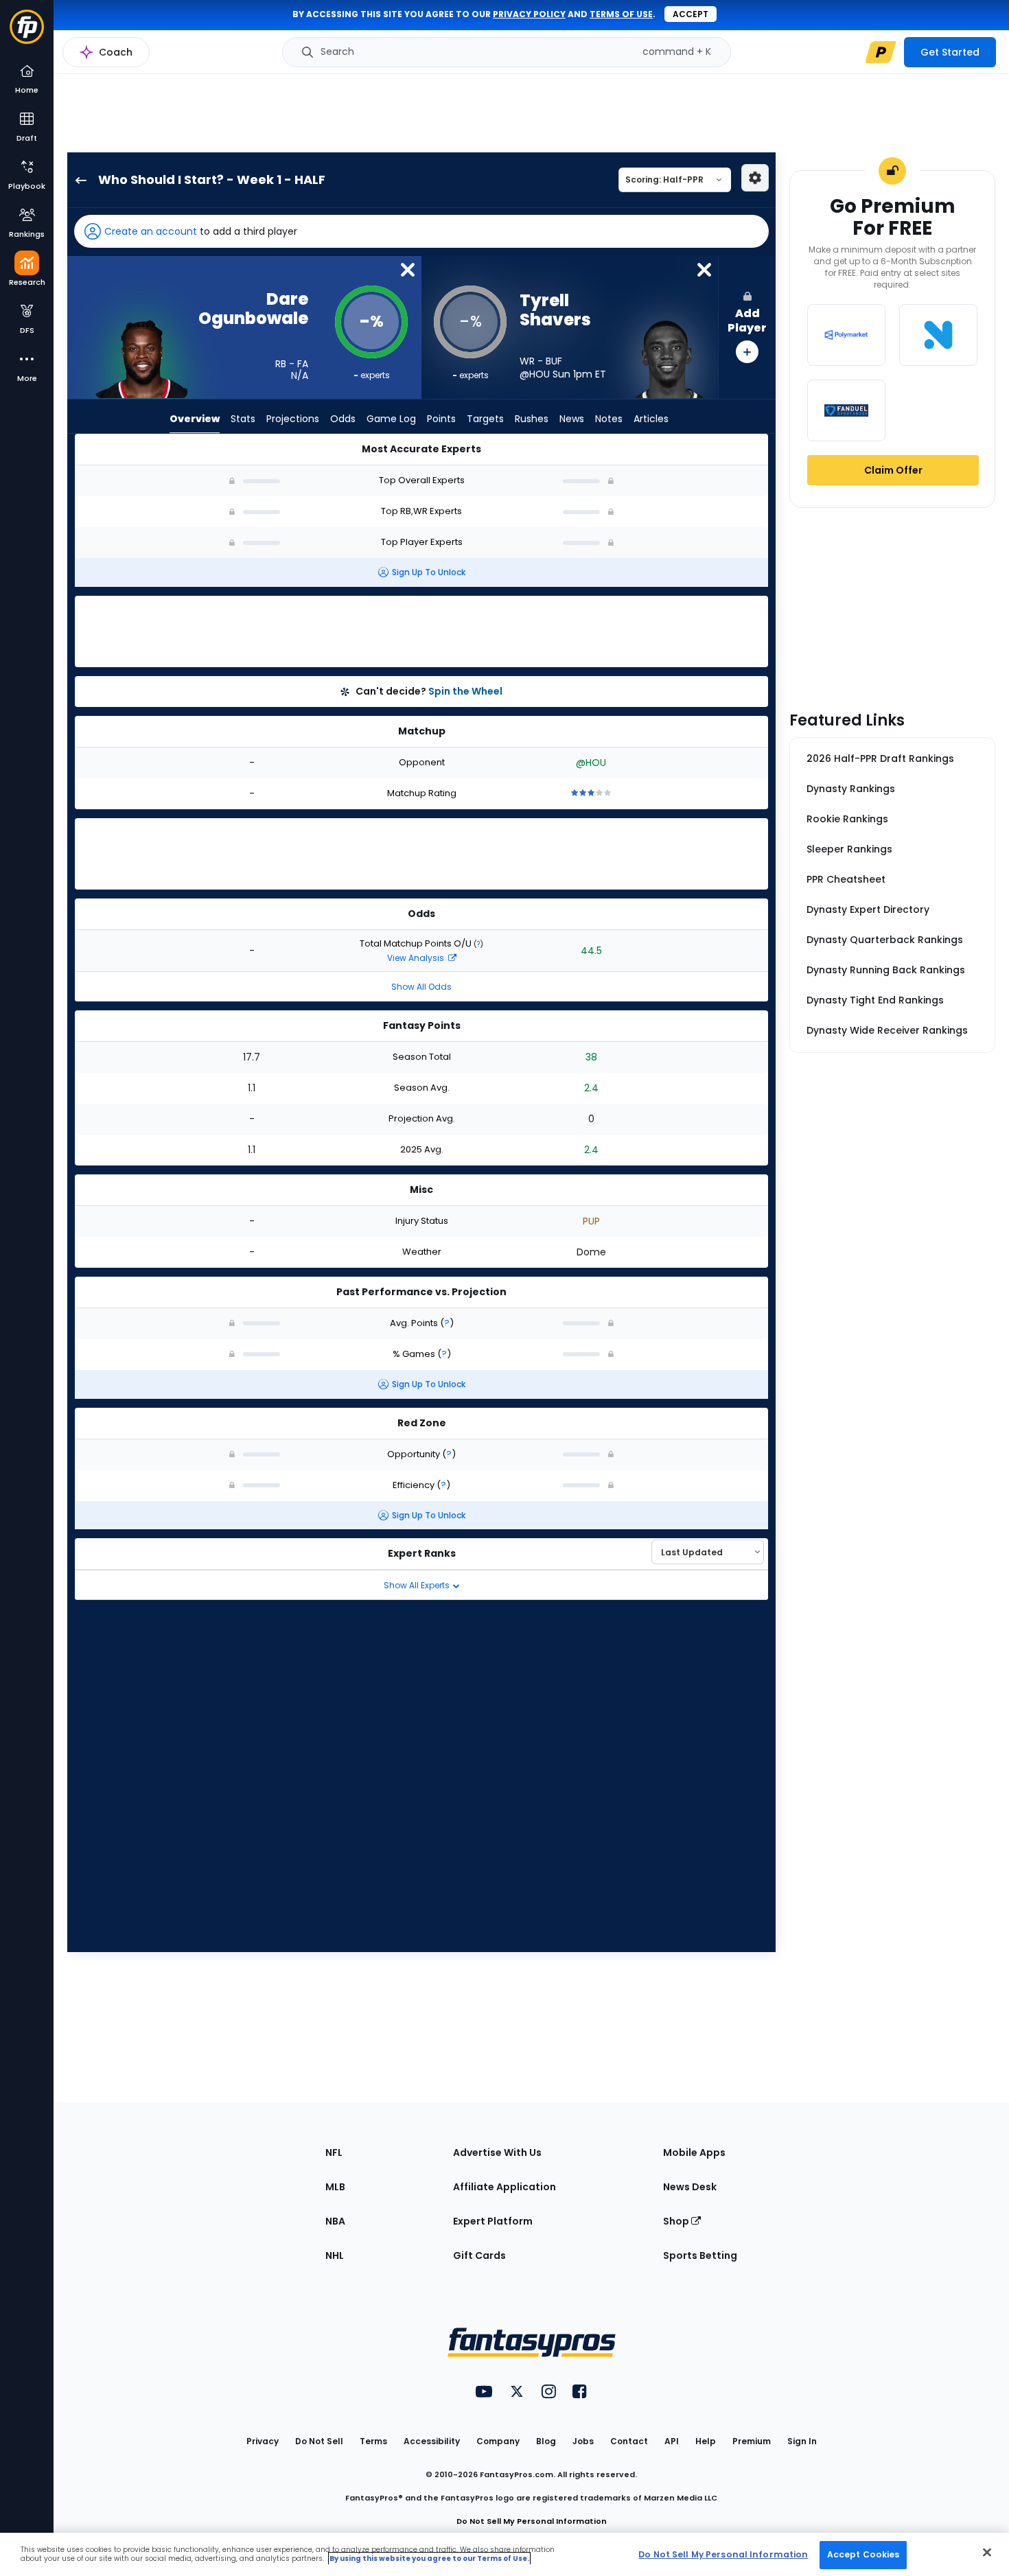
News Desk (690, 2187)
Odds (343, 419)
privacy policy (529, 14)
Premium (752, 2441)
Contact (629, 2441)
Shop (677, 2221)
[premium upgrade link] (881, 52)
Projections (293, 419)
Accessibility (432, 2441)
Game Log (391, 419)
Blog (546, 2441)
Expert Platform (493, 2221)
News (572, 419)
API (672, 2441)
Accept (691, 14)
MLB (335, 2187)
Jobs (583, 2441)
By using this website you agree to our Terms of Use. (429, 2558)
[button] (421, 231)
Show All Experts (418, 1585)
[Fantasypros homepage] (27, 33)
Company (498, 2441)
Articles (651, 419)
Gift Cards (479, 2255)
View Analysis (417, 958)
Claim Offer (893, 470)
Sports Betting (700, 2255)
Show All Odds (421, 987)
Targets (485, 419)
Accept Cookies (863, 2554)
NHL (335, 2255)
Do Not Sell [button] (319, 2441)
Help (706, 2441)
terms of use (621, 14)
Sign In (802, 2441)
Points (441, 419)
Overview (195, 419)
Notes (609, 419)
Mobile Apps (694, 2153)
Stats (243, 419)
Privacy (263, 2441)
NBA (335, 2221)
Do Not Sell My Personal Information (532, 2521)
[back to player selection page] (77, 180)
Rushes (532, 419)
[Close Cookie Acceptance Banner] (987, 2552)
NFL (334, 2153)
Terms (373, 2441)
